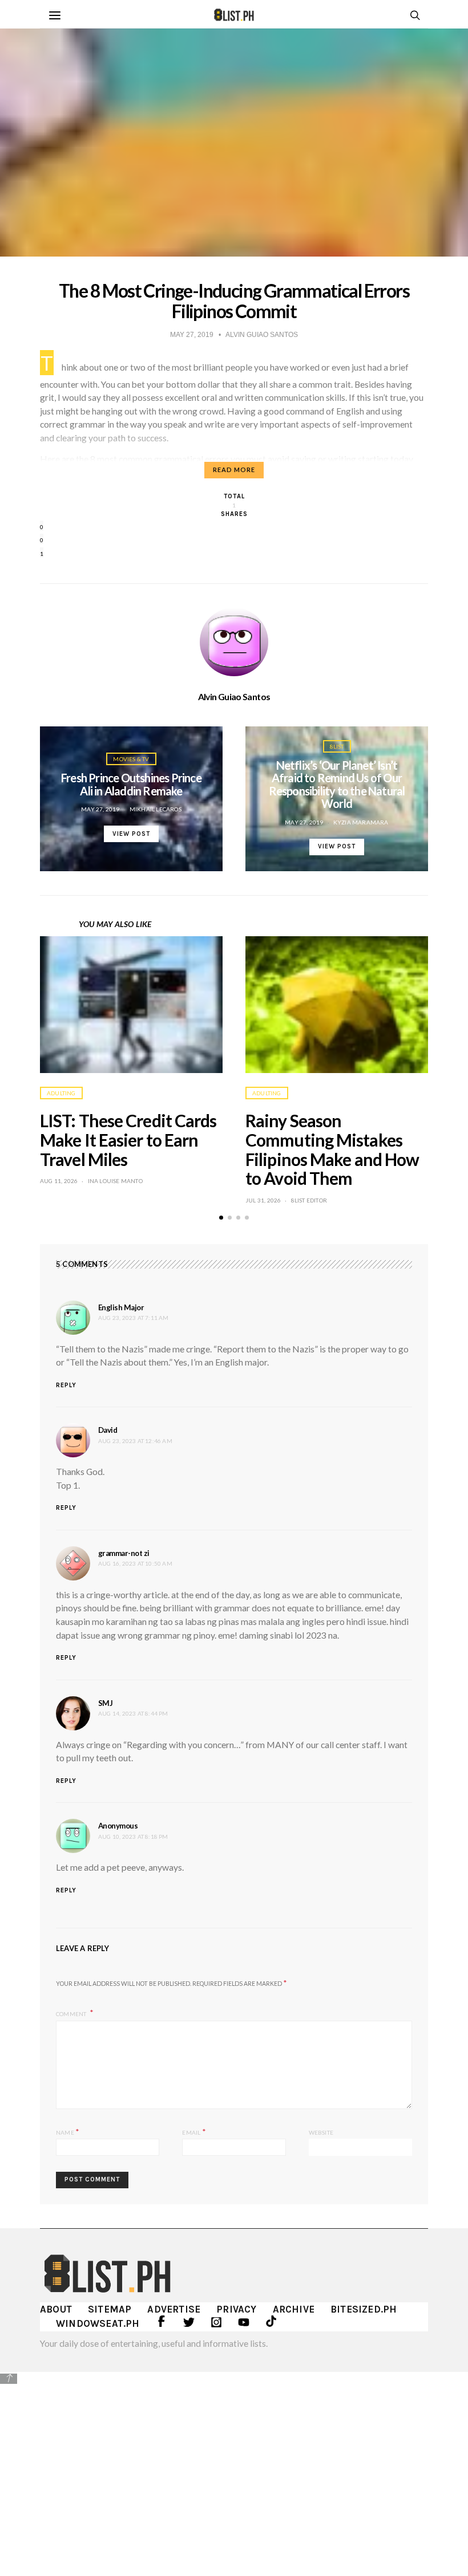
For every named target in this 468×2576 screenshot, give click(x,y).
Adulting (61, 1093)
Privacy (236, 2309)
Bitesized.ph (364, 2309)
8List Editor (309, 1200)
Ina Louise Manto (115, 1181)
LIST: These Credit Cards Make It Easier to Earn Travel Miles (128, 1140)
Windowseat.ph (98, 2323)
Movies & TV (131, 759)
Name (68, 2132)
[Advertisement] (234, 2466)
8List (337, 746)
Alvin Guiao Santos (234, 697)
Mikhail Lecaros (156, 809)
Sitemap (110, 2309)
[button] (221, 1218)
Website (321, 2132)
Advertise (174, 2309)
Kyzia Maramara (361, 822)
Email (194, 2132)
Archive (294, 2309)
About (56, 2309)
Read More (234, 470)
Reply (66, 1385)
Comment (72, 2013)
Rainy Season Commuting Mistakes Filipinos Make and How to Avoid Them (332, 1149)
